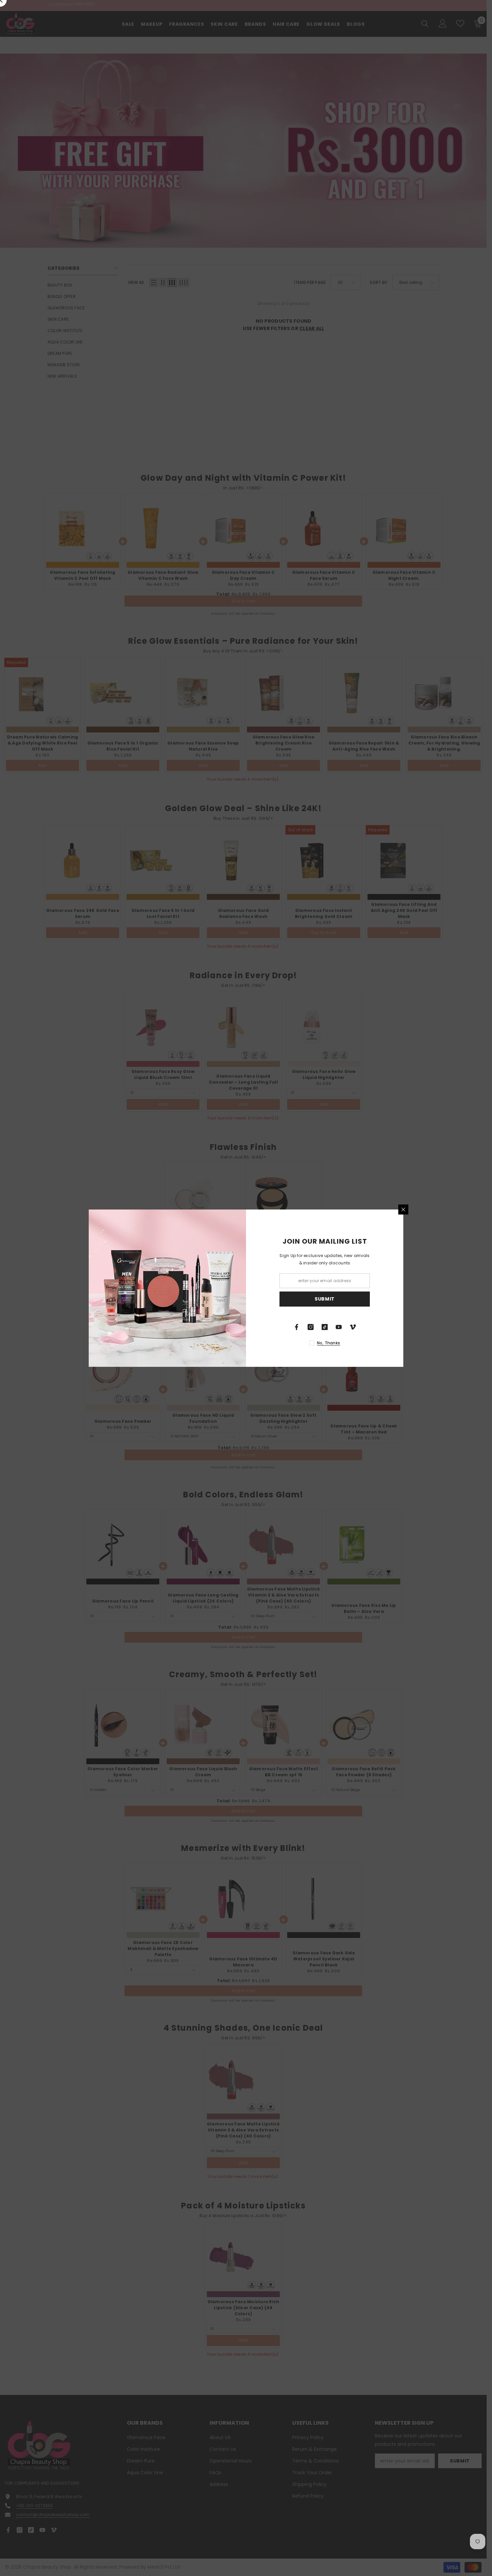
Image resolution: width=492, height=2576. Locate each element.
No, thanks (329, 1343)
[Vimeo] (353, 1327)
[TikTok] (325, 1327)
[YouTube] (339, 1327)
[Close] (403, 1209)
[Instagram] (311, 1327)
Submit (325, 1299)
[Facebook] (297, 1327)
